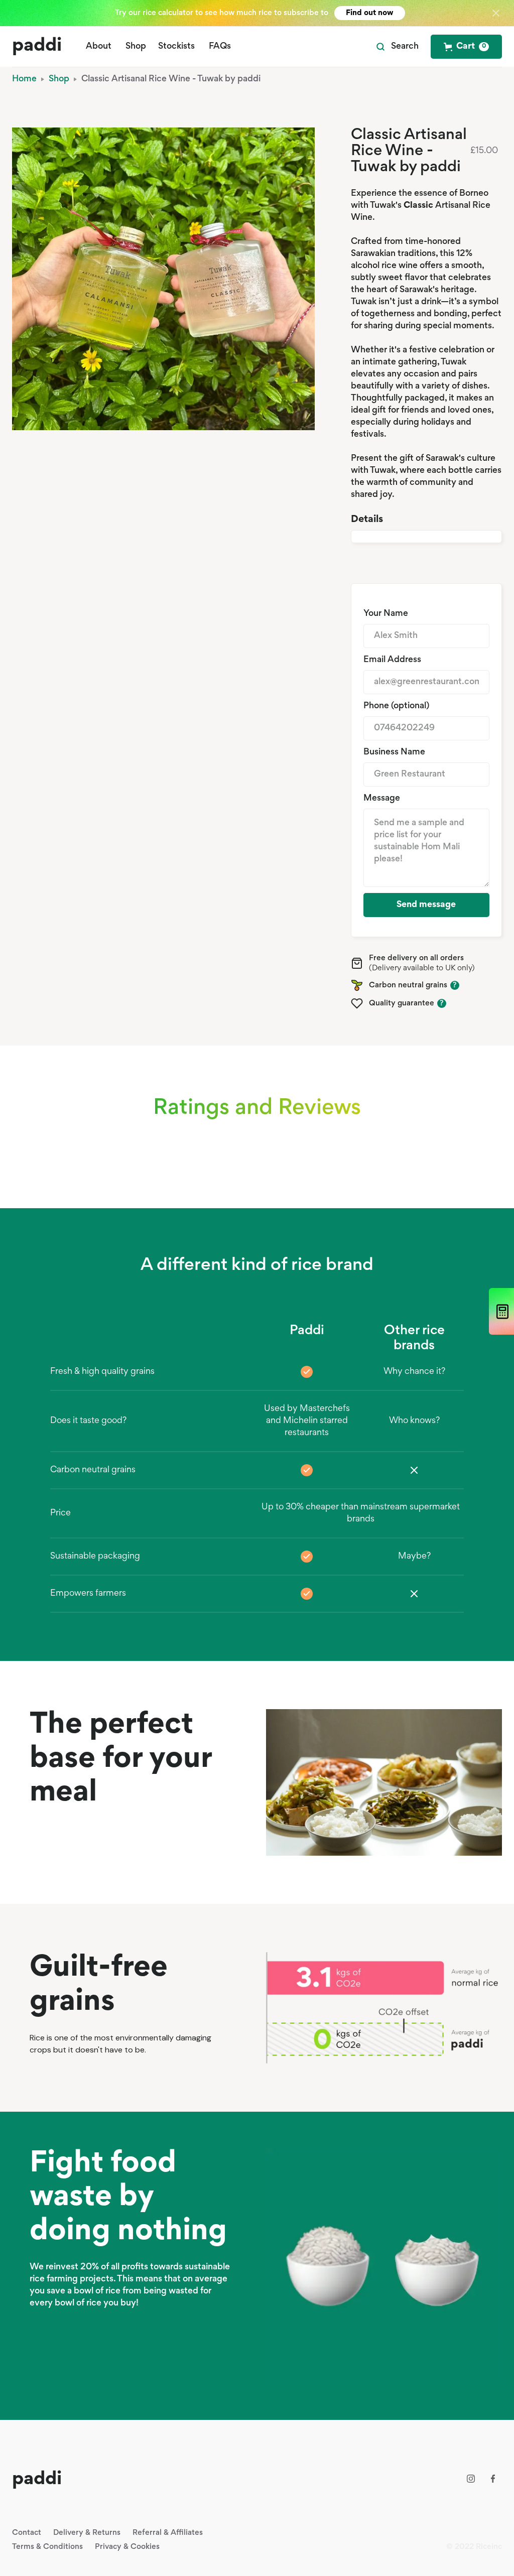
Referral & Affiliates (168, 2533)
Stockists (176, 47)
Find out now (370, 13)
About (99, 47)
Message (382, 799)
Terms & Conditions (47, 2547)
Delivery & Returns (87, 2533)
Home (24, 79)
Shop (136, 47)
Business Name (394, 752)
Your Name (386, 614)
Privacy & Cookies (127, 2547)
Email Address (392, 660)
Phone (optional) (396, 706)
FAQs (220, 47)
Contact (27, 2533)
